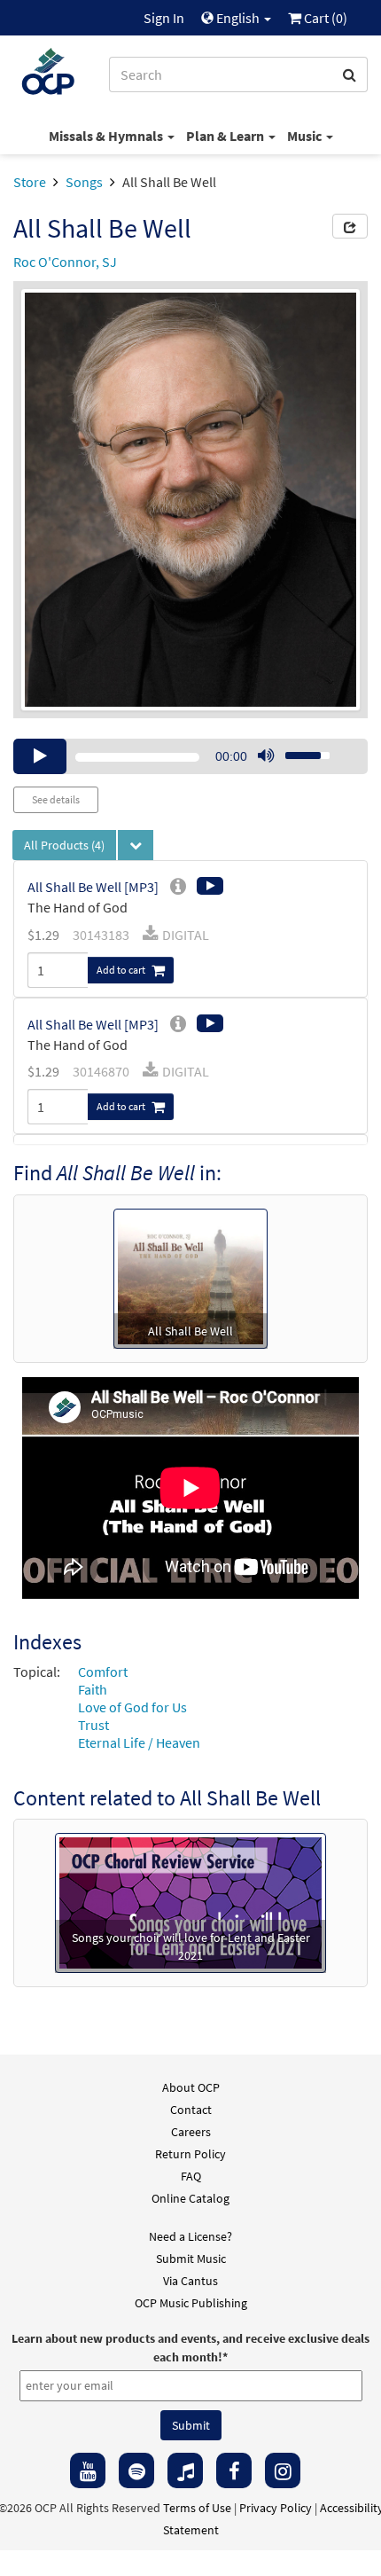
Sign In (164, 18)
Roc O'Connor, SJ (65, 262)
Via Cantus (190, 2281)
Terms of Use (197, 2508)
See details (56, 799)
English (238, 18)
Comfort (103, 1672)
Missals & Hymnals (107, 136)
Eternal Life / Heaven (139, 1742)
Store (30, 182)
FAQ (191, 2176)
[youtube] (88, 2470)
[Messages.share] (350, 226)
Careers (191, 2132)
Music (306, 136)
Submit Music (191, 2259)
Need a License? (190, 2236)
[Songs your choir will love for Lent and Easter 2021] (190, 1901)
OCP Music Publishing (191, 2303)
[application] (190, 756)
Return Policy (190, 2154)
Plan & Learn (226, 136)
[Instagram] (283, 2470)
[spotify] (136, 2470)
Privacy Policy (276, 2508)
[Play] (40, 756)
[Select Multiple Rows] (136, 845)
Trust (93, 1725)
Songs (84, 182)
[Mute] (266, 756)
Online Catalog (190, 2198)
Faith (93, 1689)
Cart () (324, 18)
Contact (191, 2110)
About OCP (191, 2087)
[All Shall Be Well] (190, 1277)
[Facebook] (234, 2470)
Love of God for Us (132, 1707)
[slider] (298, 750)
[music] (185, 2470)
